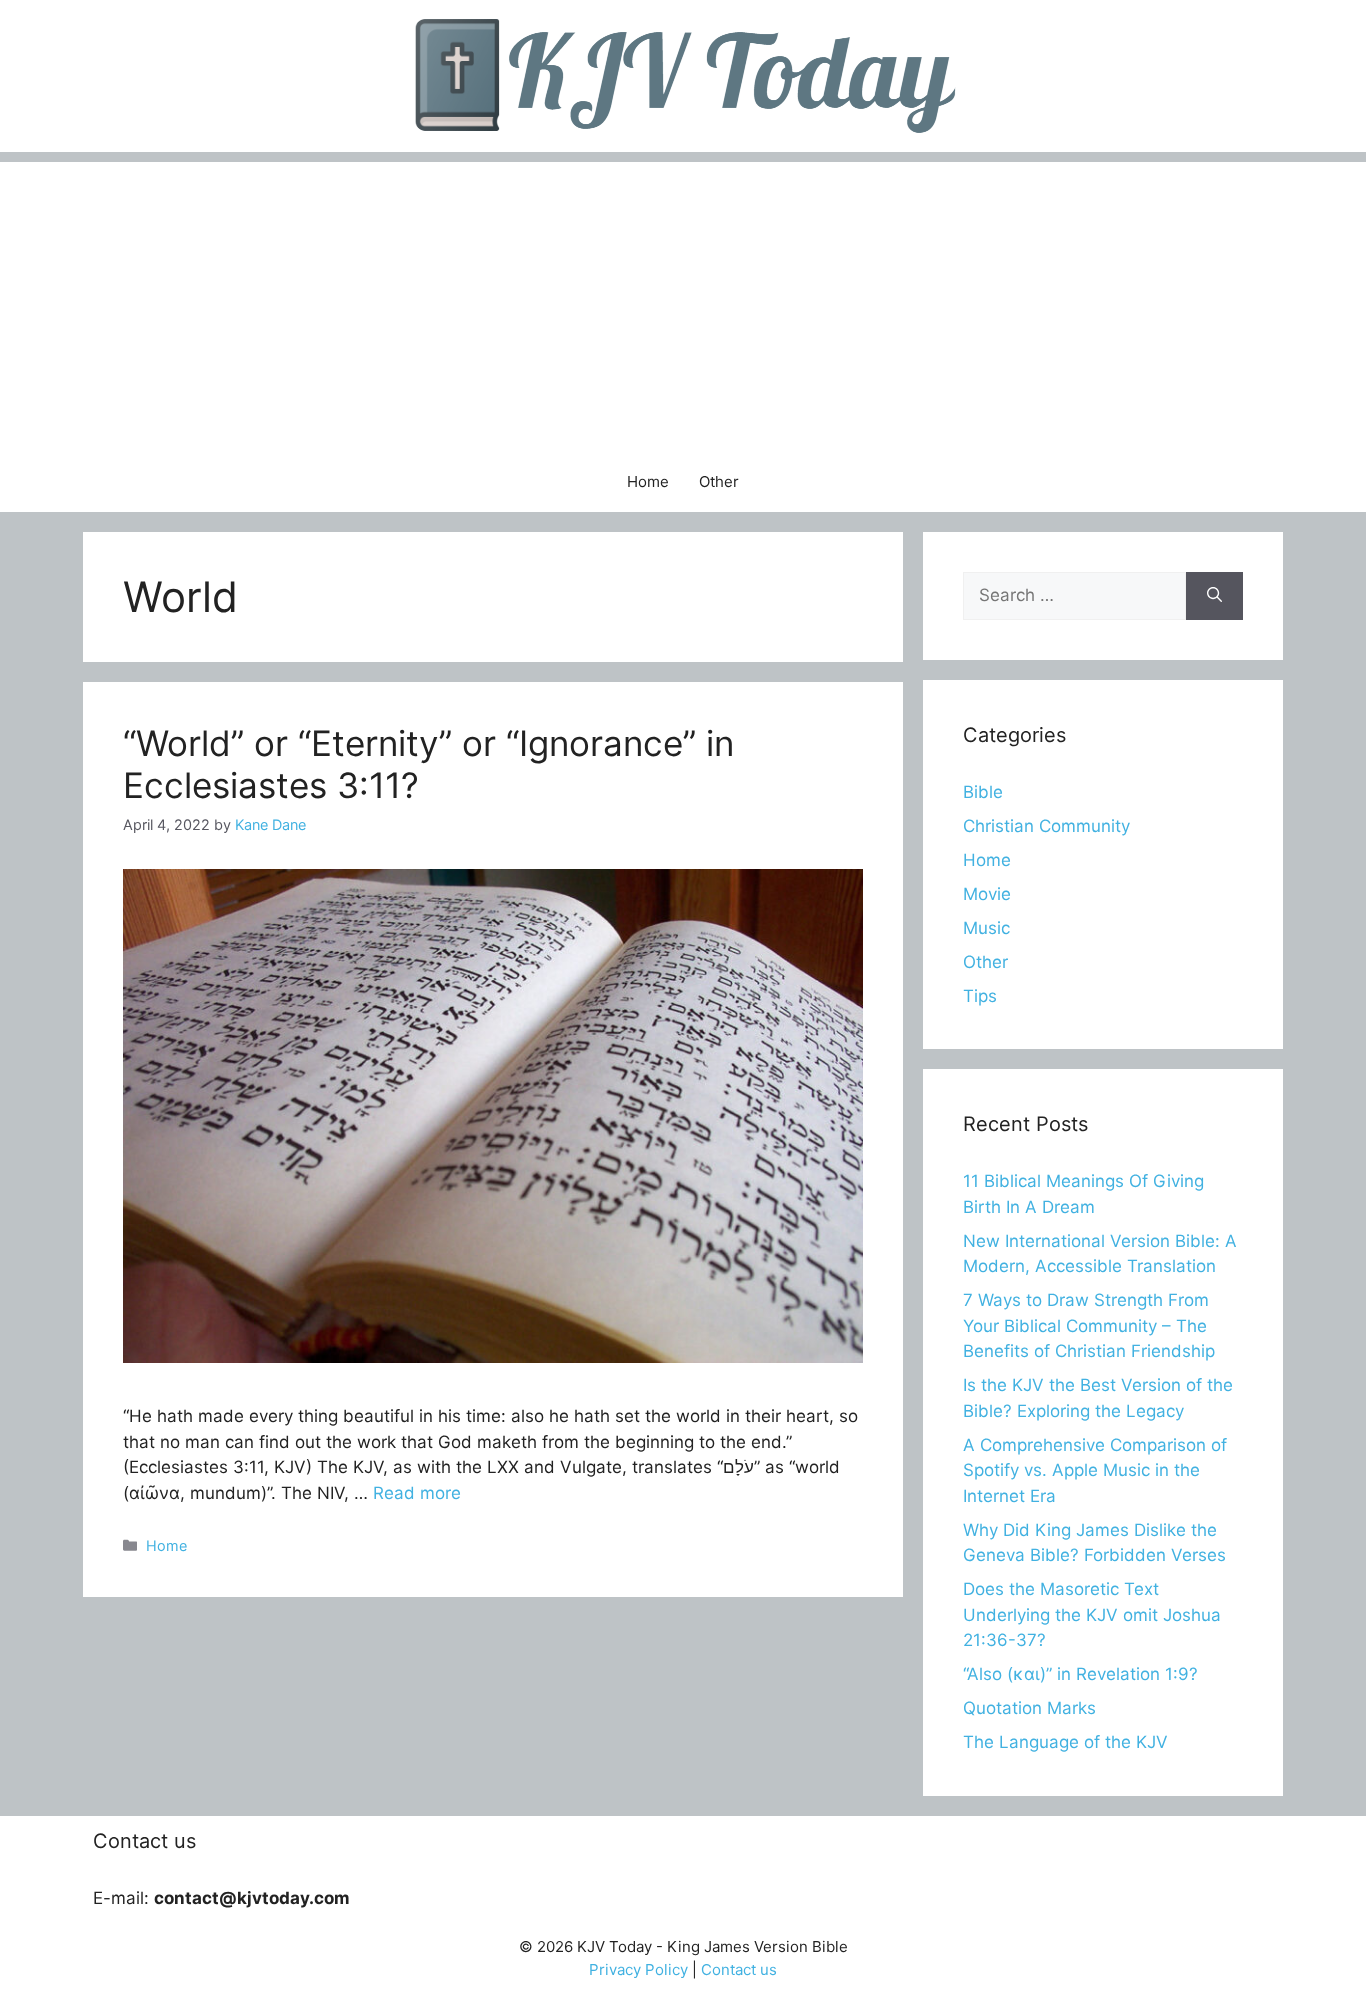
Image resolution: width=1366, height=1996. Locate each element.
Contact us (739, 1969)
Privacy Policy (638, 1969)
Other (719, 481)
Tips (980, 996)
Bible (983, 792)
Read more (417, 1493)
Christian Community (1046, 826)
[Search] (1214, 596)
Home (648, 481)
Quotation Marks (1029, 1708)
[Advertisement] (683, 302)
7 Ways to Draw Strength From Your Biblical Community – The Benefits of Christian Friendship (1089, 1325)
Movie (987, 894)
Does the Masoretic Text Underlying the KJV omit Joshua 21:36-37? (1092, 1614)
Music (986, 928)
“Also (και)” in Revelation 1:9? (1080, 1674)
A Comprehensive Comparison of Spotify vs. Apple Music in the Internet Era (1095, 1470)
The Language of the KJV (1065, 1742)
